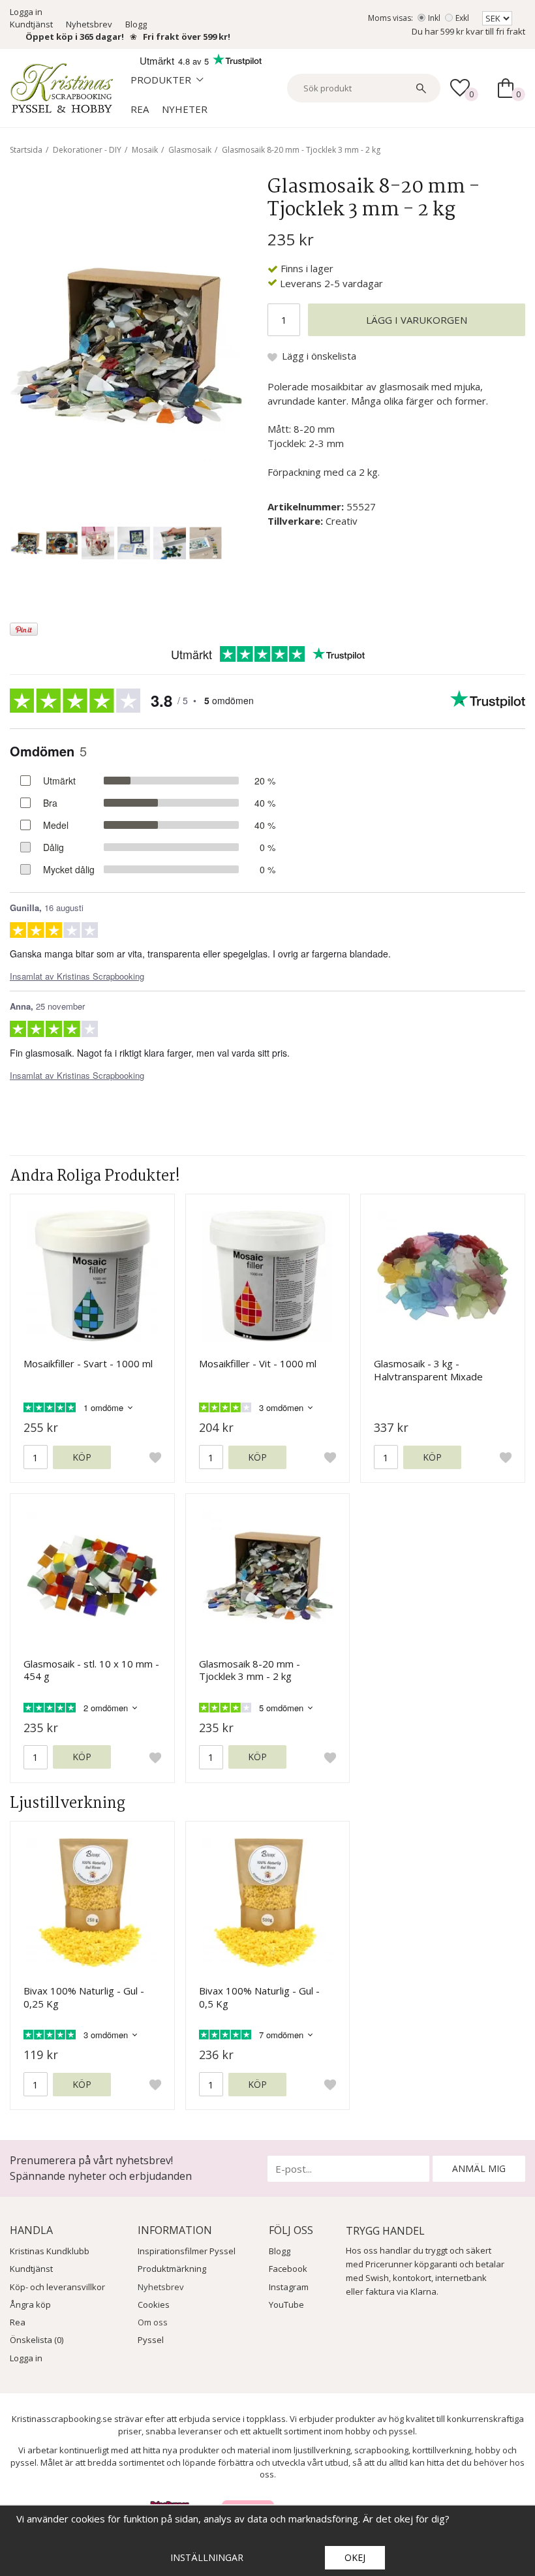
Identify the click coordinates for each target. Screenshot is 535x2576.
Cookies (154, 2304)
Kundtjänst (31, 24)
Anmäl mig (479, 2168)
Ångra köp (30, 2304)
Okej (355, 2557)
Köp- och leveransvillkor (57, 2287)
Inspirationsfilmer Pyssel (187, 2251)
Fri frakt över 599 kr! (187, 37)
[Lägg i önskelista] (155, 1457)
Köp (82, 1457)
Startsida (26, 150)
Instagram (289, 2287)
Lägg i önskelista (319, 356)
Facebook (288, 2269)
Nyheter (185, 109)
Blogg (136, 24)
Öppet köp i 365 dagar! (75, 37)
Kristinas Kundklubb (50, 2251)
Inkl (434, 18)
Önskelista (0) (37, 2340)
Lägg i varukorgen (417, 320)
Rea (140, 109)
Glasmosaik (190, 150)
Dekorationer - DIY (87, 150)
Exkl (462, 18)
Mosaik (145, 150)
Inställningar (207, 2557)
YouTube (286, 2304)
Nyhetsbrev (89, 24)
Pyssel (151, 2340)
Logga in (26, 12)
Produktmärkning (172, 2269)
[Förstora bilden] (126, 345)
